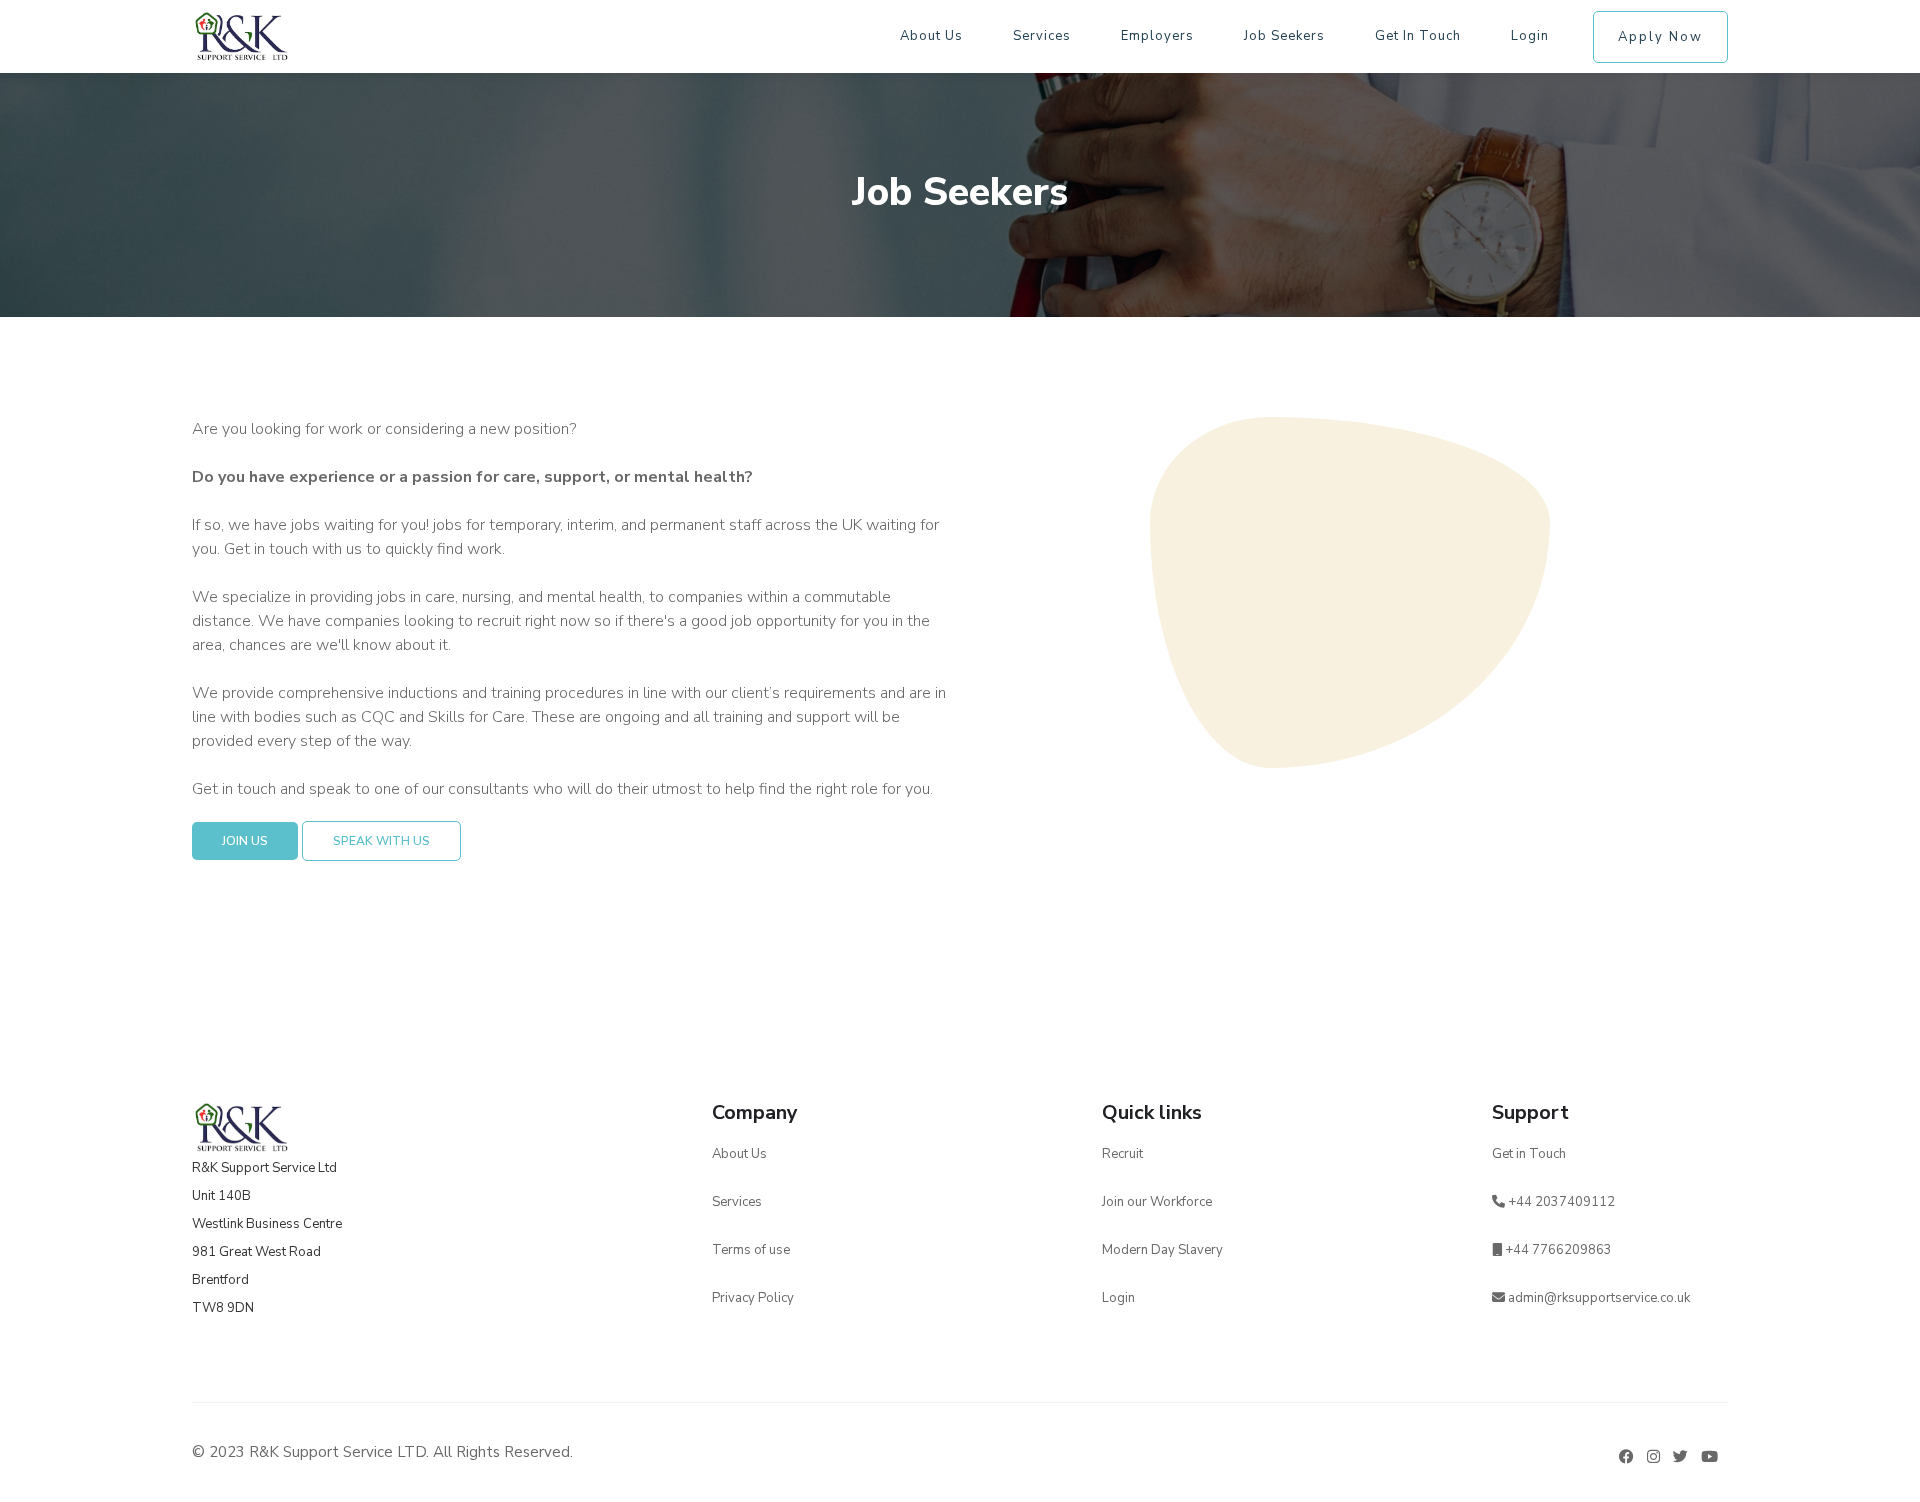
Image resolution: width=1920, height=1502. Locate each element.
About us (931, 36)
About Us (739, 1154)
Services (1042, 36)
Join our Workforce (1157, 1202)
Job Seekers (1284, 36)
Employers (1157, 36)
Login (1530, 36)
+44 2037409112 (1560, 1202)
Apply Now (1660, 37)
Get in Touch (1529, 1154)
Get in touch (1418, 36)
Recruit (1122, 1154)
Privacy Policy (753, 1298)
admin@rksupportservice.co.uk (1599, 1298)
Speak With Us (381, 841)
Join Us (245, 841)
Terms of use (751, 1250)
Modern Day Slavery (1162, 1250)
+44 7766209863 (1557, 1250)
